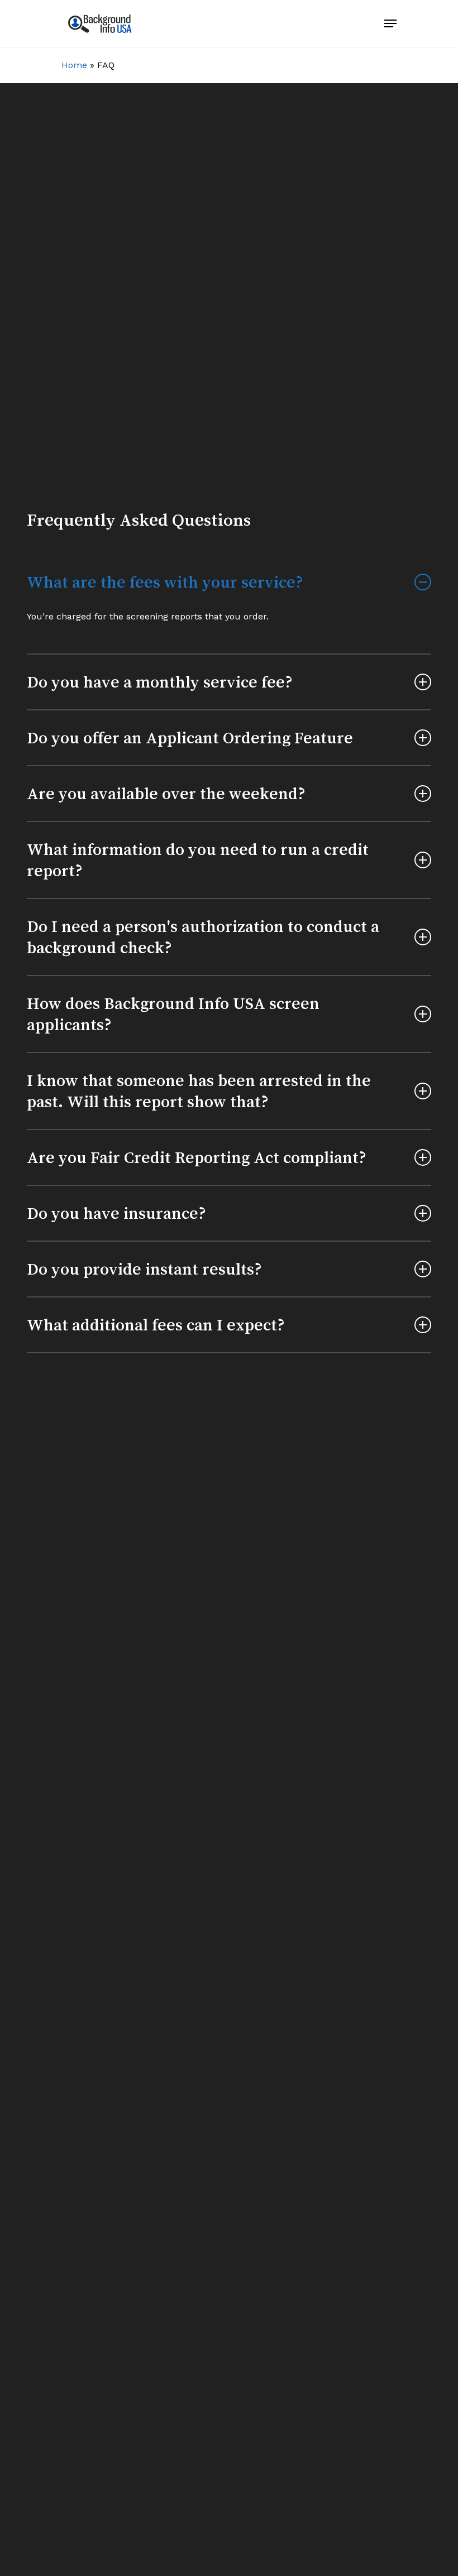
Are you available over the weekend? (166, 794)
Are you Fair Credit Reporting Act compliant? (197, 1157)
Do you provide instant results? (144, 1269)
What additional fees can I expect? (156, 1325)
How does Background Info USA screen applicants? (173, 1014)
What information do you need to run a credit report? (198, 860)
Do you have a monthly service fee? (160, 682)
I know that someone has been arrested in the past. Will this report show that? (199, 1091)
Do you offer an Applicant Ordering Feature (190, 738)
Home (74, 65)
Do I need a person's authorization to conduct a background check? (203, 937)
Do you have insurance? (116, 1213)
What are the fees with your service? (165, 582)
